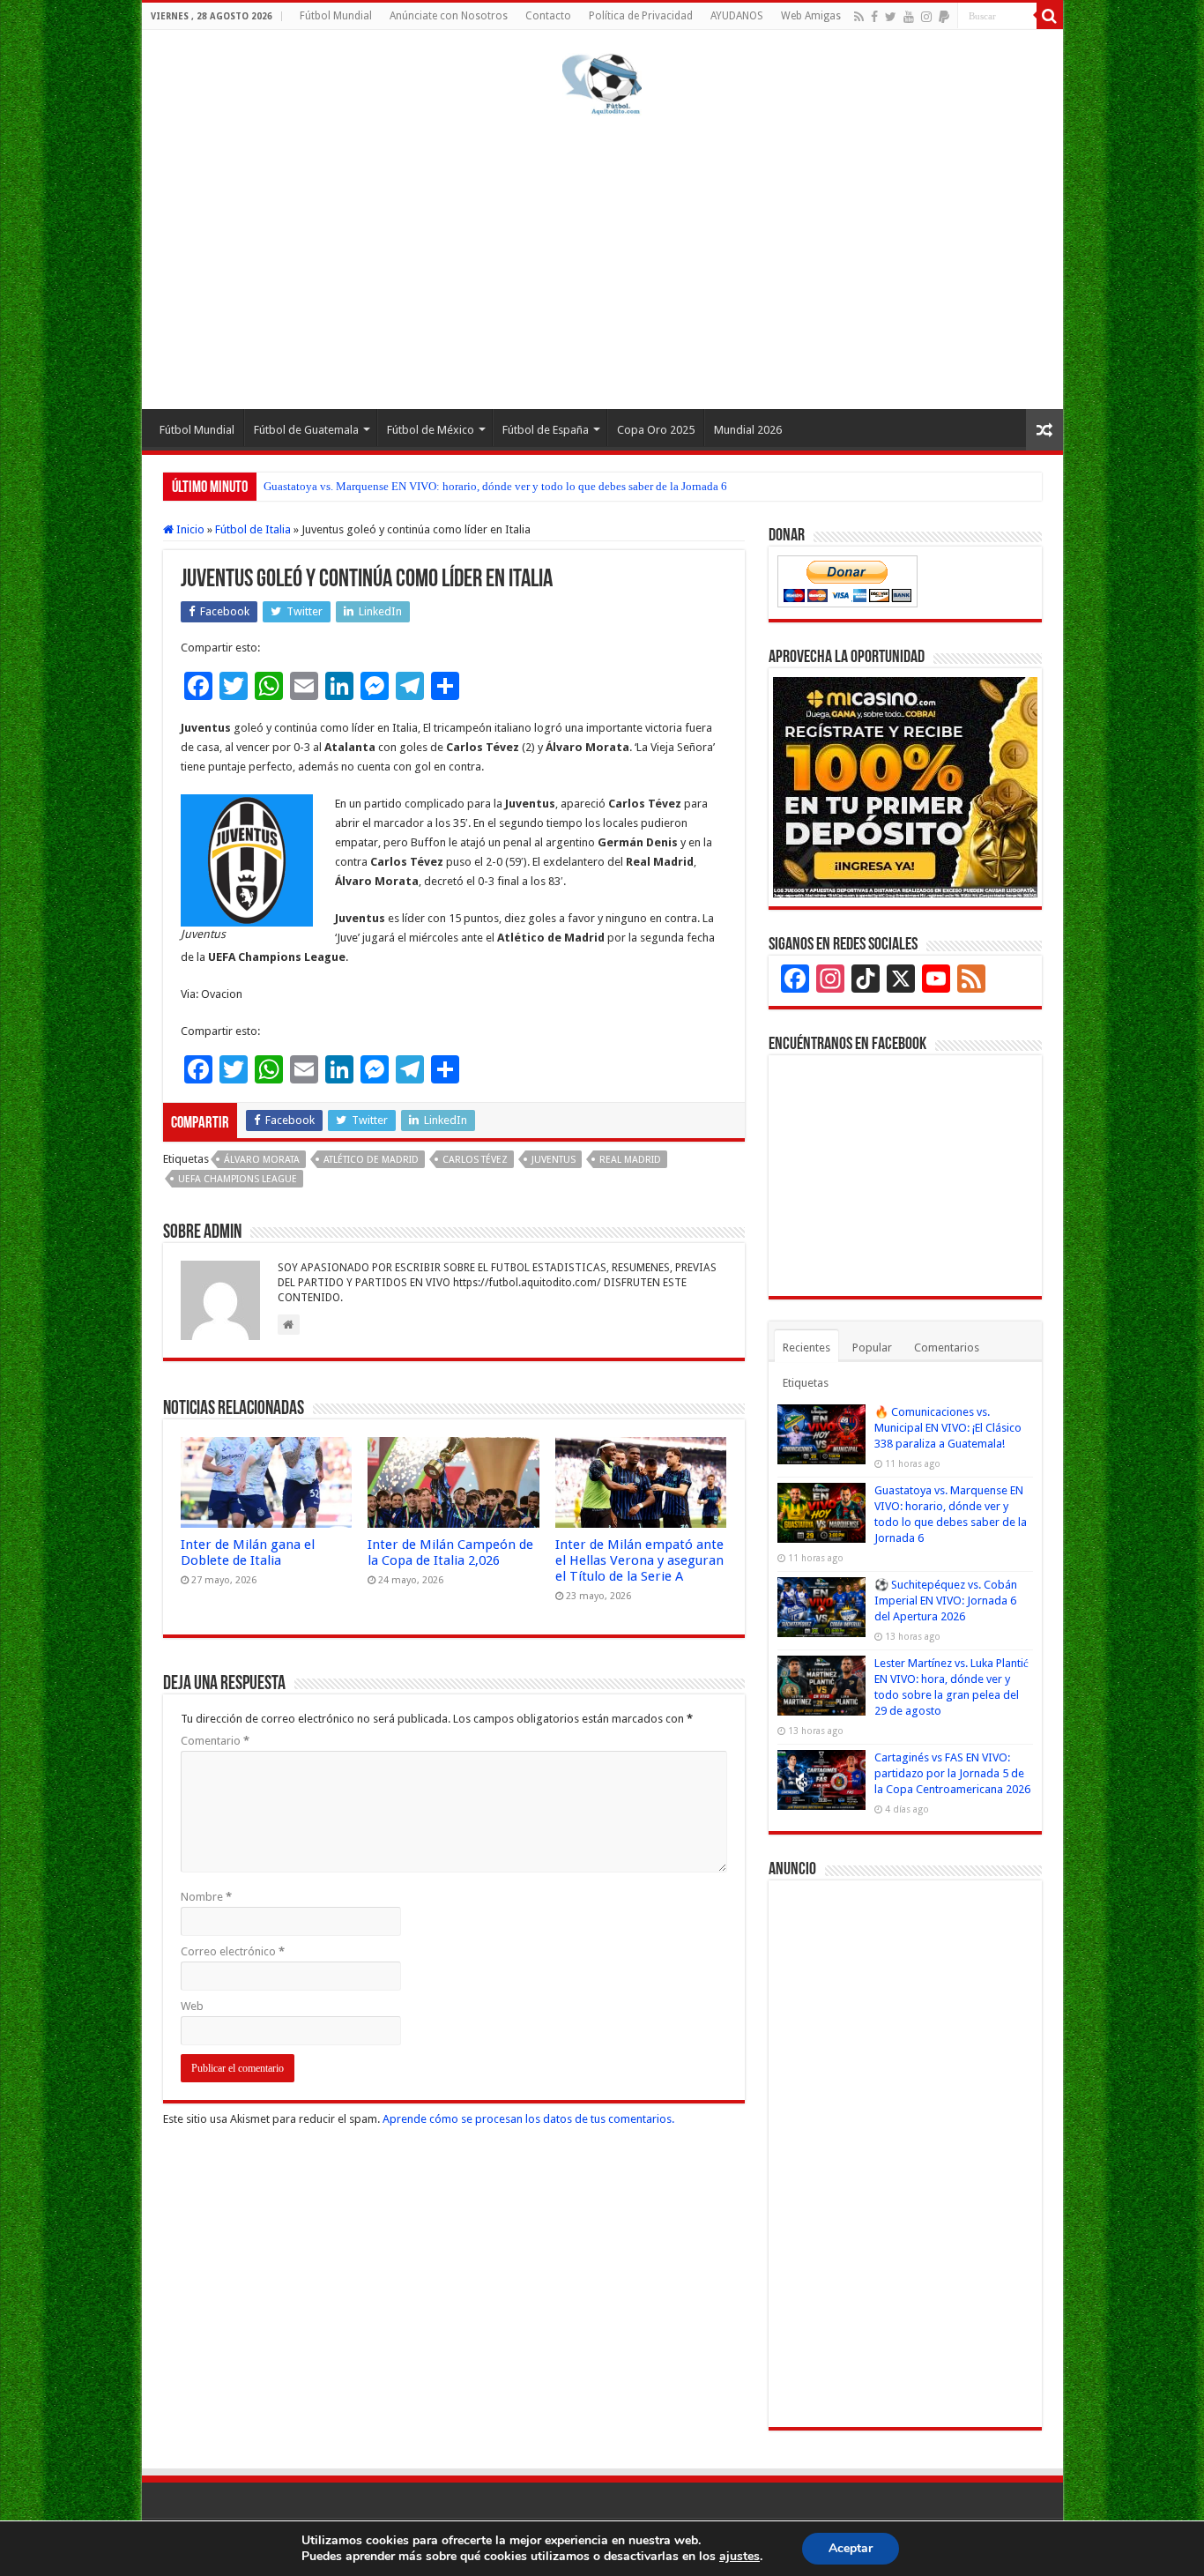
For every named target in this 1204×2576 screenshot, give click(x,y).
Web (192, 2006)
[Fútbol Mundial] (602, 84)
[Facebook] (874, 17)
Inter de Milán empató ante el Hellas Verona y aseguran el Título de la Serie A (639, 1560)
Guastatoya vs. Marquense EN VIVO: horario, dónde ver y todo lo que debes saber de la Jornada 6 (495, 486)
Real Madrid (630, 1160)
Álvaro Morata (262, 1160)
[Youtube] (909, 17)
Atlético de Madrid (371, 1160)
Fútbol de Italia (253, 529)
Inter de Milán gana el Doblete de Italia (248, 1552)
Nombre (206, 1897)
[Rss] (859, 17)
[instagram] (926, 17)
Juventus (554, 1160)
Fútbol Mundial (336, 16)
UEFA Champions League (238, 1179)
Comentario (215, 1741)
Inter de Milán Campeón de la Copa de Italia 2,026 (450, 1552)
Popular (872, 1348)
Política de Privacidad (641, 16)
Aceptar (851, 2548)
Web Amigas (811, 16)
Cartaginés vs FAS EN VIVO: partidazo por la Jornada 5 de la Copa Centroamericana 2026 (952, 1773)
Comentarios (947, 1348)
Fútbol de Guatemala (306, 430)
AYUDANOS (737, 16)
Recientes (806, 1348)
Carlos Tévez (475, 1160)
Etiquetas (806, 1383)
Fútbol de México (431, 430)
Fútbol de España (546, 430)
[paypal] (944, 17)
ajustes (739, 2557)
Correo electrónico (233, 1951)
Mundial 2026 (748, 430)
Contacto (548, 16)
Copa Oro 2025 (656, 430)
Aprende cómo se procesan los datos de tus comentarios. (528, 2119)
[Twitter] (891, 17)
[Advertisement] (602, 259)
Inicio (189, 529)
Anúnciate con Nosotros (449, 16)
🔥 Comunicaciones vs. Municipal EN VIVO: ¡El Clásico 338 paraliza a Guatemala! (948, 1428)
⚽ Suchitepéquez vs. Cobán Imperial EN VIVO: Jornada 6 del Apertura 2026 (946, 1601)
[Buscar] (1050, 16)
